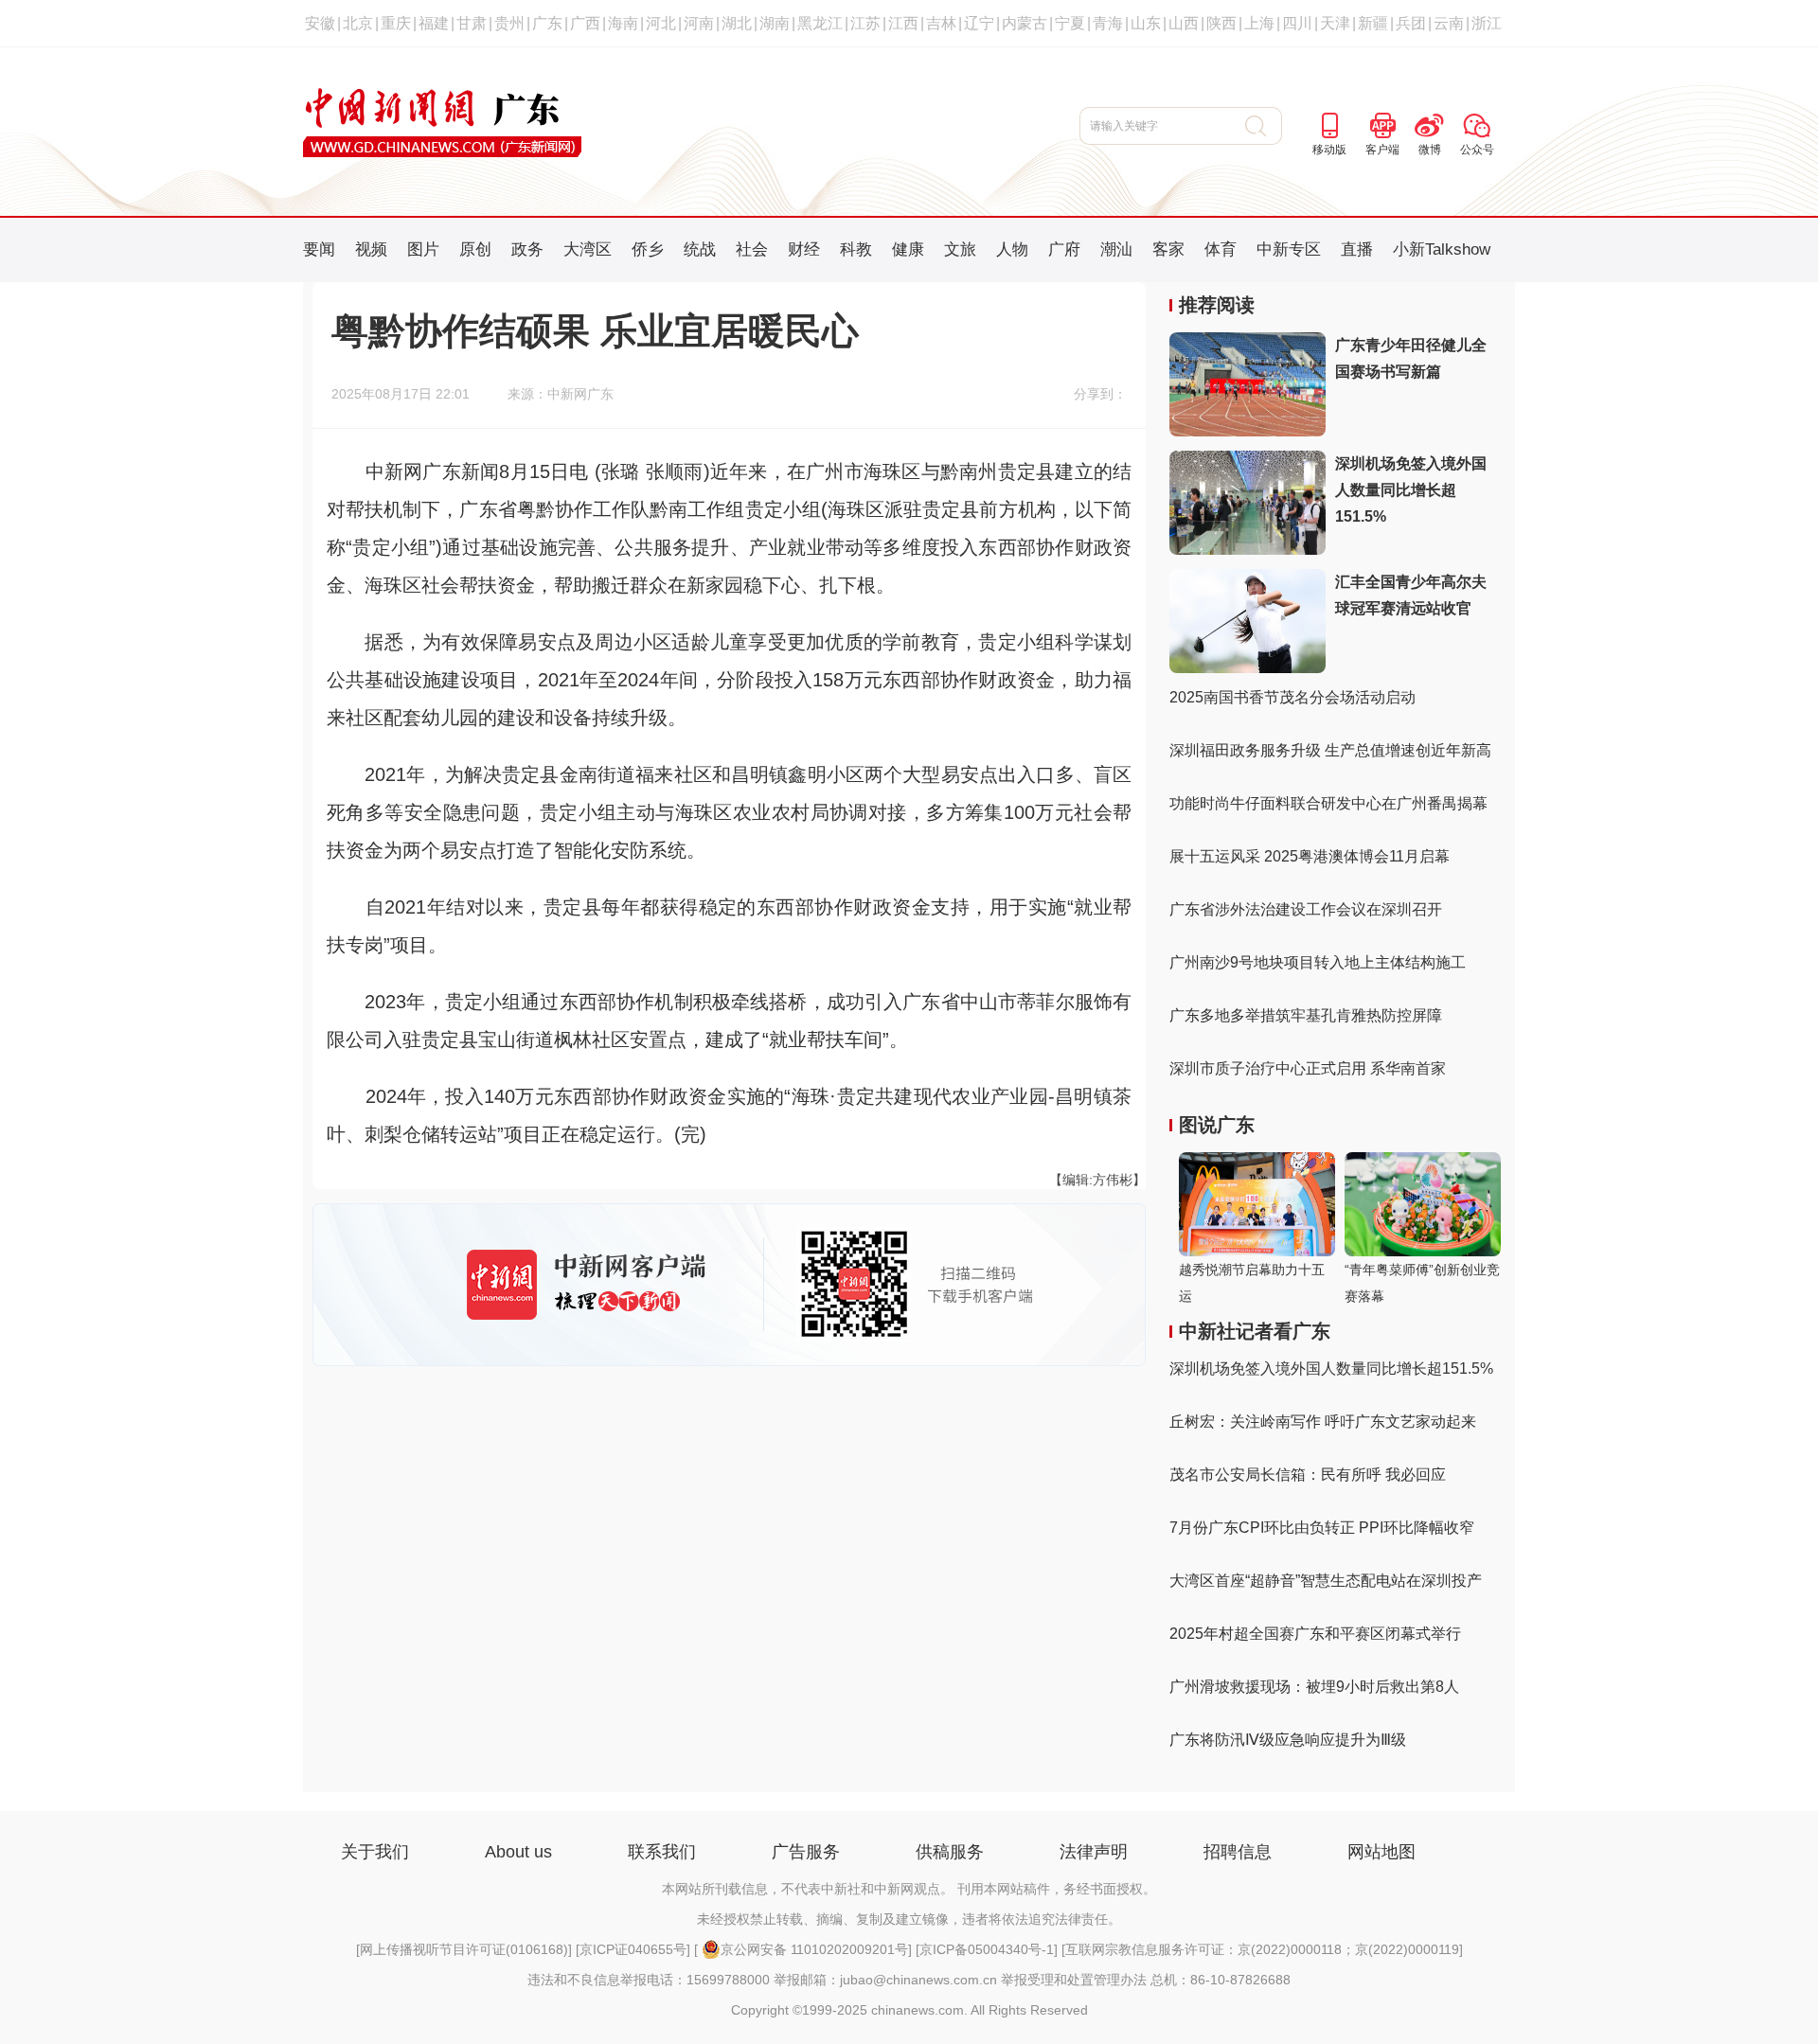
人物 (1012, 249)
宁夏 (1070, 23)
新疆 (1373, 23)
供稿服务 (950, 1852)
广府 (1064, 249)
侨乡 (648, 249)
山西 (1184, 23)
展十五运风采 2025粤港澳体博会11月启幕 (1310, 856)
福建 (434, 23)
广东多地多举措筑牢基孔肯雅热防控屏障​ (1306, 1015)
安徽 (320, 23)
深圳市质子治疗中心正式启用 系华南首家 (1308, 1068)
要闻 (319, 249)
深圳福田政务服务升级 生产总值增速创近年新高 (1330, 750)
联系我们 (662, 1852)
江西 (903, 23)
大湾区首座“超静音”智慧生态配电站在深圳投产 (1326, 1581)
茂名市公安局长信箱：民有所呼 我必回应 (1308, 1475)
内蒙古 (1025, 23)
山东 (1146, 23)
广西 (585, 23)
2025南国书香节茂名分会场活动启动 (1292, 697)
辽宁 (979, 23)
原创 (475, 249)
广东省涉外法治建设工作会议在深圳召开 (1306, 909)
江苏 (865, 23)
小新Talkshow (1442, 249)
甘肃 (472, 23)
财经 (804, 249)
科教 (856, 249)
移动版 (1329, 150)
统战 (700, 249)
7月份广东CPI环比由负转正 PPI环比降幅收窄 (1322, 1528)
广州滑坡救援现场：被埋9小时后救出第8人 (1314, 1687)
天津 (1335, 23)
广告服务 (806, 1852)
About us (518, 1852)
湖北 (737, 23)
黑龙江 (820, 23)
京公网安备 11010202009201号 (814, 1949)
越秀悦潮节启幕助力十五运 (1252, 1283)
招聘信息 (1238, 1852)
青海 (1108, 23)
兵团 (1411, 23)
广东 (547, 23)
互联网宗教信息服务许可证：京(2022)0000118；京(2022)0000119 (1262, 1949)
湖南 (775, 23)
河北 (661, 23)
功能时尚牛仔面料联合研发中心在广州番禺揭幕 (1328, 803)
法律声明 (1094, 1852)
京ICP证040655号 (633, 1949)
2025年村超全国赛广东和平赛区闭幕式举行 (1315, 1634)
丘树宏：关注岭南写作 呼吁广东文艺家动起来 (1323, 1422)
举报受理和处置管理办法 (1074, 1980)
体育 (1221, 249)
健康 (908, 249)
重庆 (396, 23)
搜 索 (1264, 126)
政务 (527, 249)
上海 (1259, 23)
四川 (1297, 23)
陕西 (1221, 23)
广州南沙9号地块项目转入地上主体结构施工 (1318, 962)
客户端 (1382, 150)
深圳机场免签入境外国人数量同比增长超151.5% (1411, 490)
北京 (358, 23)
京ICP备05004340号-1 (987, 1949)
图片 (423, 249)
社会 (752, 249)
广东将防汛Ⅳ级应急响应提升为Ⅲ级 (1288, 1740)
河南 (699, 23)
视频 (371, 249)
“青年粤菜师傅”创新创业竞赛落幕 (1422, 1283)
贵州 (509, 23)
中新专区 (1289, 249)
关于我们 (375, 1852)
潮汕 (1116, 249)
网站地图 (1381, 1852)
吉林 (941, 23)
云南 (1449, 23)
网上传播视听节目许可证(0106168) (464, 1949)
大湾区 (588, 249)
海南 (623, 23)
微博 (1430, 150)
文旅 (960, 249)
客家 (1168, 249)
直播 (1357, 249)
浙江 (1487, 23)
